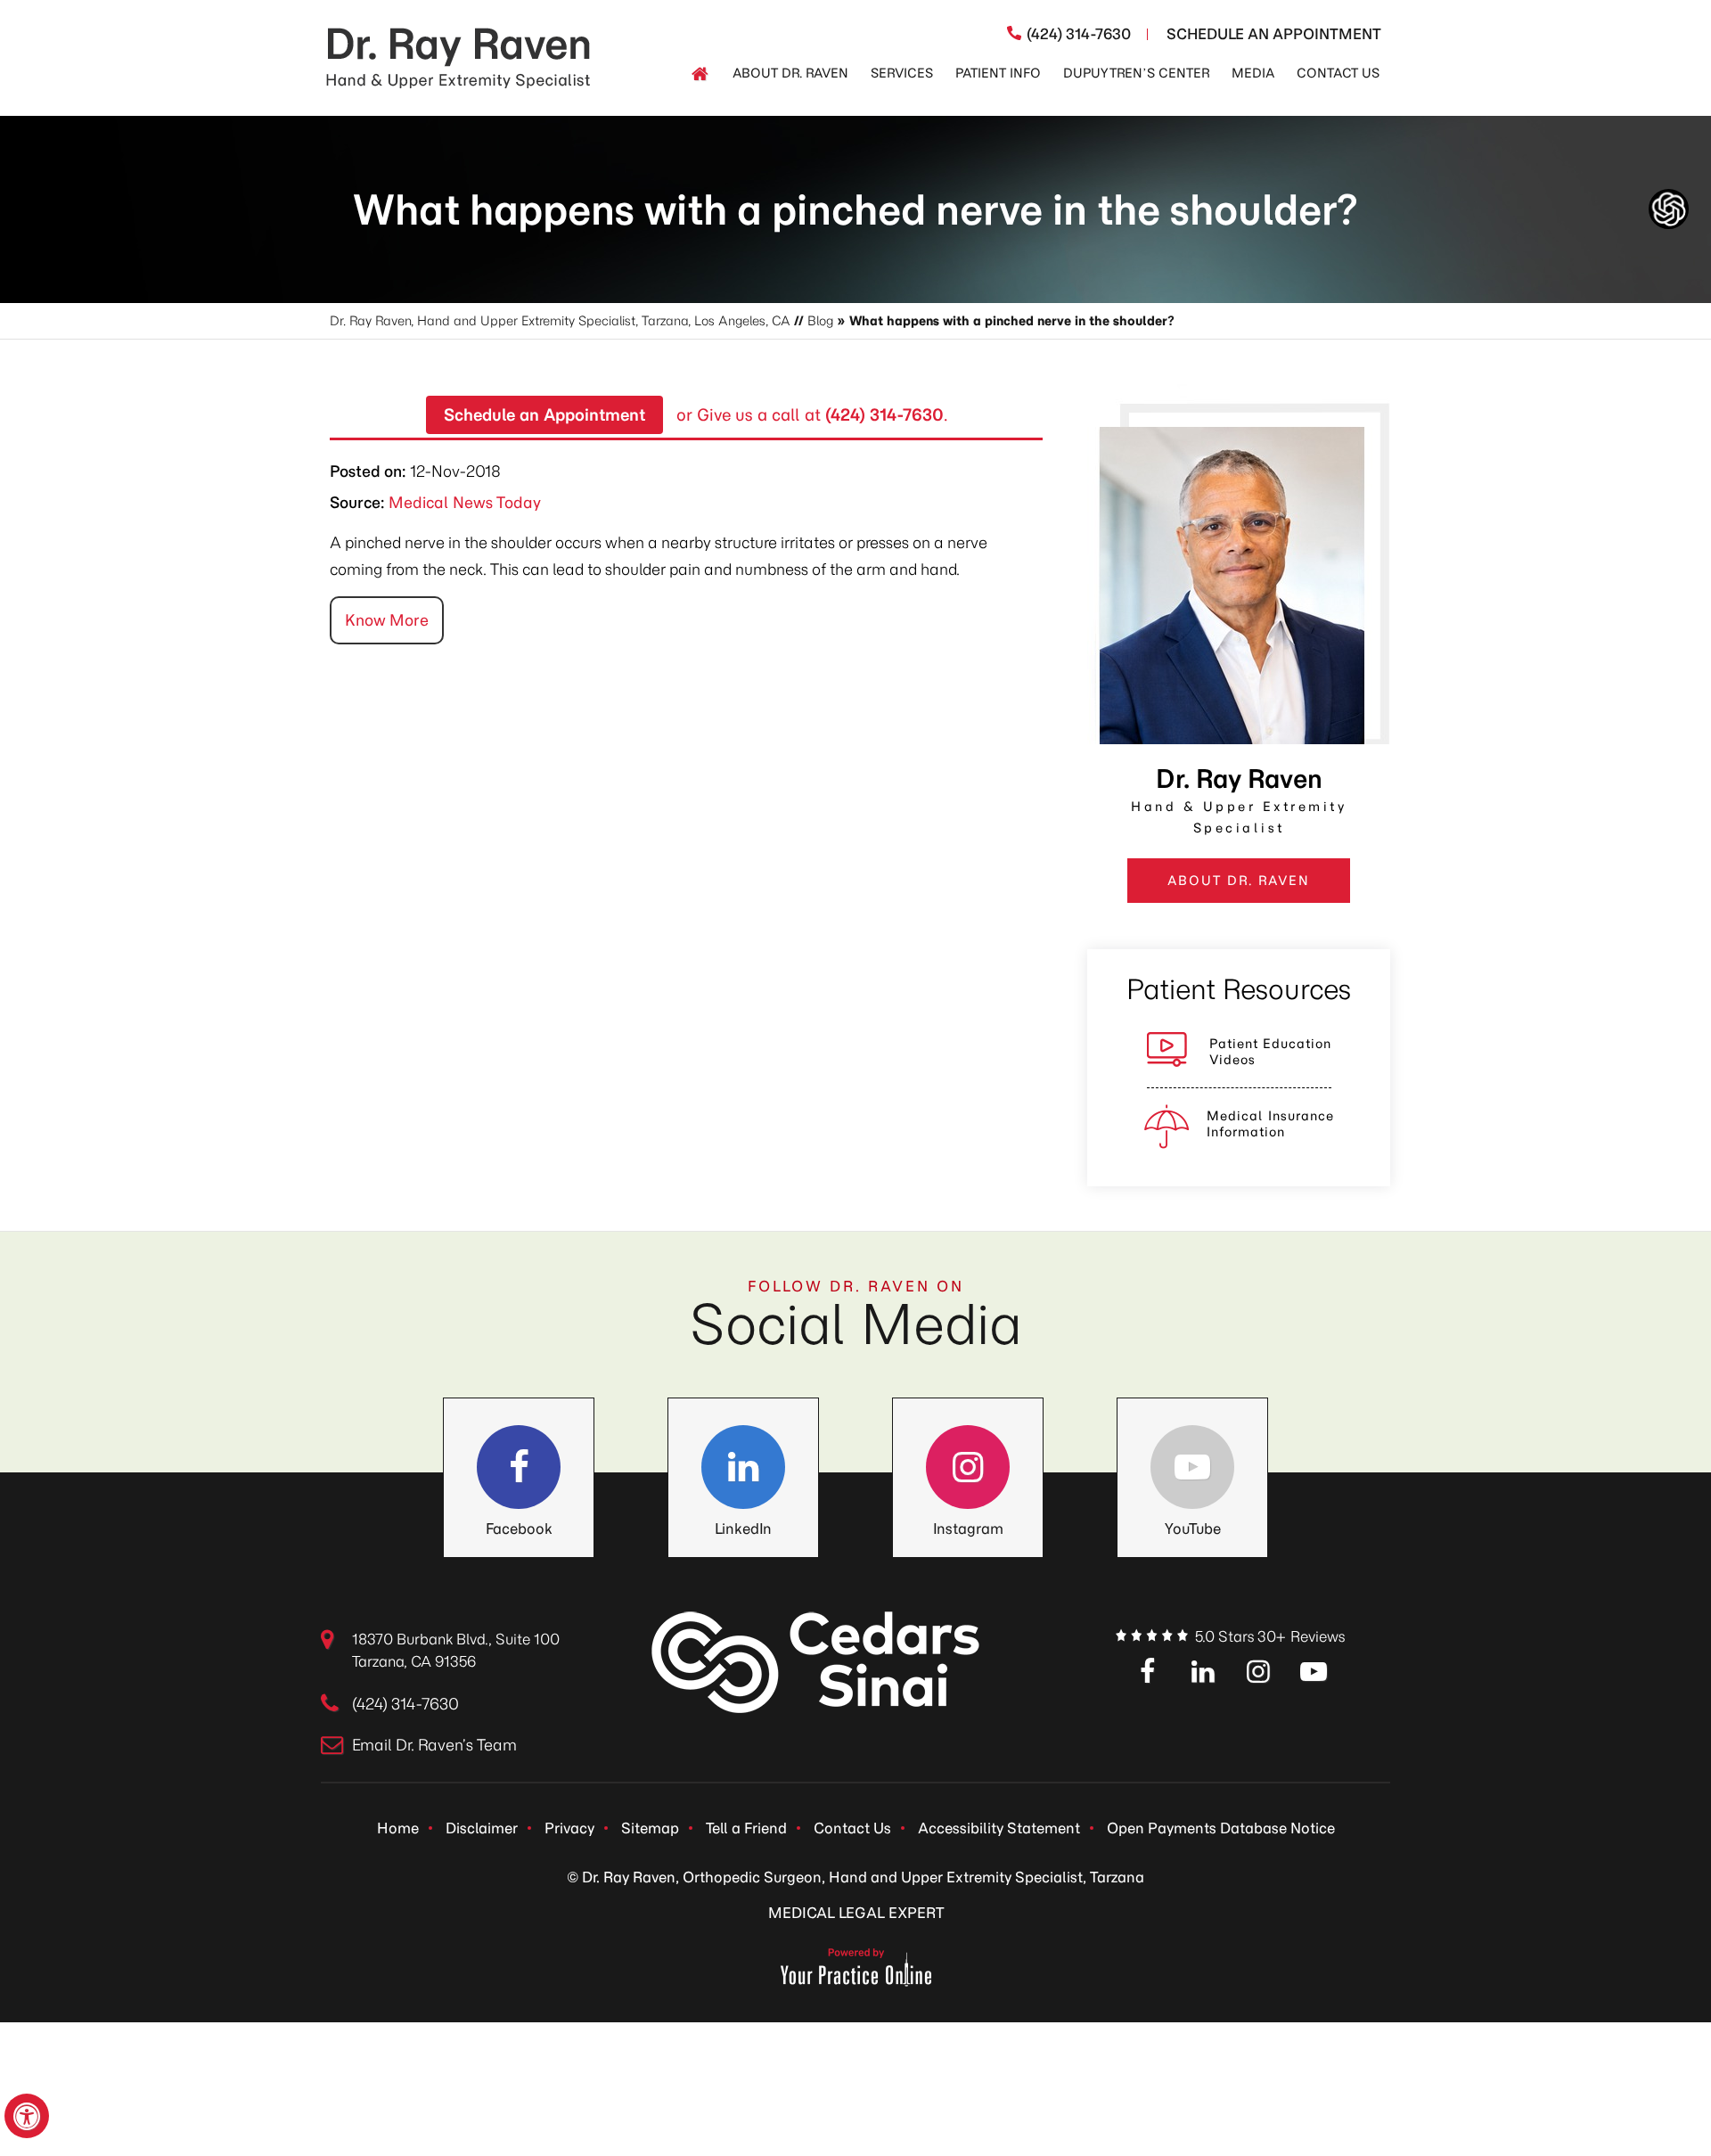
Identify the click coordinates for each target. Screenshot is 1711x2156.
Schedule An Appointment (1274, 34)
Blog (820, 321)
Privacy (569, 1828)
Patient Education (1270, 1052)
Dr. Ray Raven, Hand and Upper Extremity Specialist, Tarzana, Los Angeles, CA (560, 321)
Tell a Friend (746, 1828)
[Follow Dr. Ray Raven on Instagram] (968, 1467)
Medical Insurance (1270, 1124)
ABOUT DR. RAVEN (1239, 881)
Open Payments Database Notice (1221, 1828)
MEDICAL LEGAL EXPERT (856, 1913)
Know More (387, 620)
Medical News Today (465, 503)
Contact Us (852, 1828)
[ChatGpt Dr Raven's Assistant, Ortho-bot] (1669, 209)
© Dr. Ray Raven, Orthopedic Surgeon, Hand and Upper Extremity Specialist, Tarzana (855, 1877)
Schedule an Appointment (544, 415)
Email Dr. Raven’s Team (434, 1745)
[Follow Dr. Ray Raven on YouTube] (1192, 1467)
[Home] (700, 74)
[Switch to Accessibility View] (27, 2116)
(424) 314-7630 (1079, 34)
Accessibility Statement (999, 1828)
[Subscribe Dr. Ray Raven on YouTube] (1314, 1673)
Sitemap (650, 1828)
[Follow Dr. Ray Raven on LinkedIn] (743, 1467)
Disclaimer (482, 1828)
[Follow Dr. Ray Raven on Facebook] (519, 1467)
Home (398, 1828)
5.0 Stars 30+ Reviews (1270, 1636)
